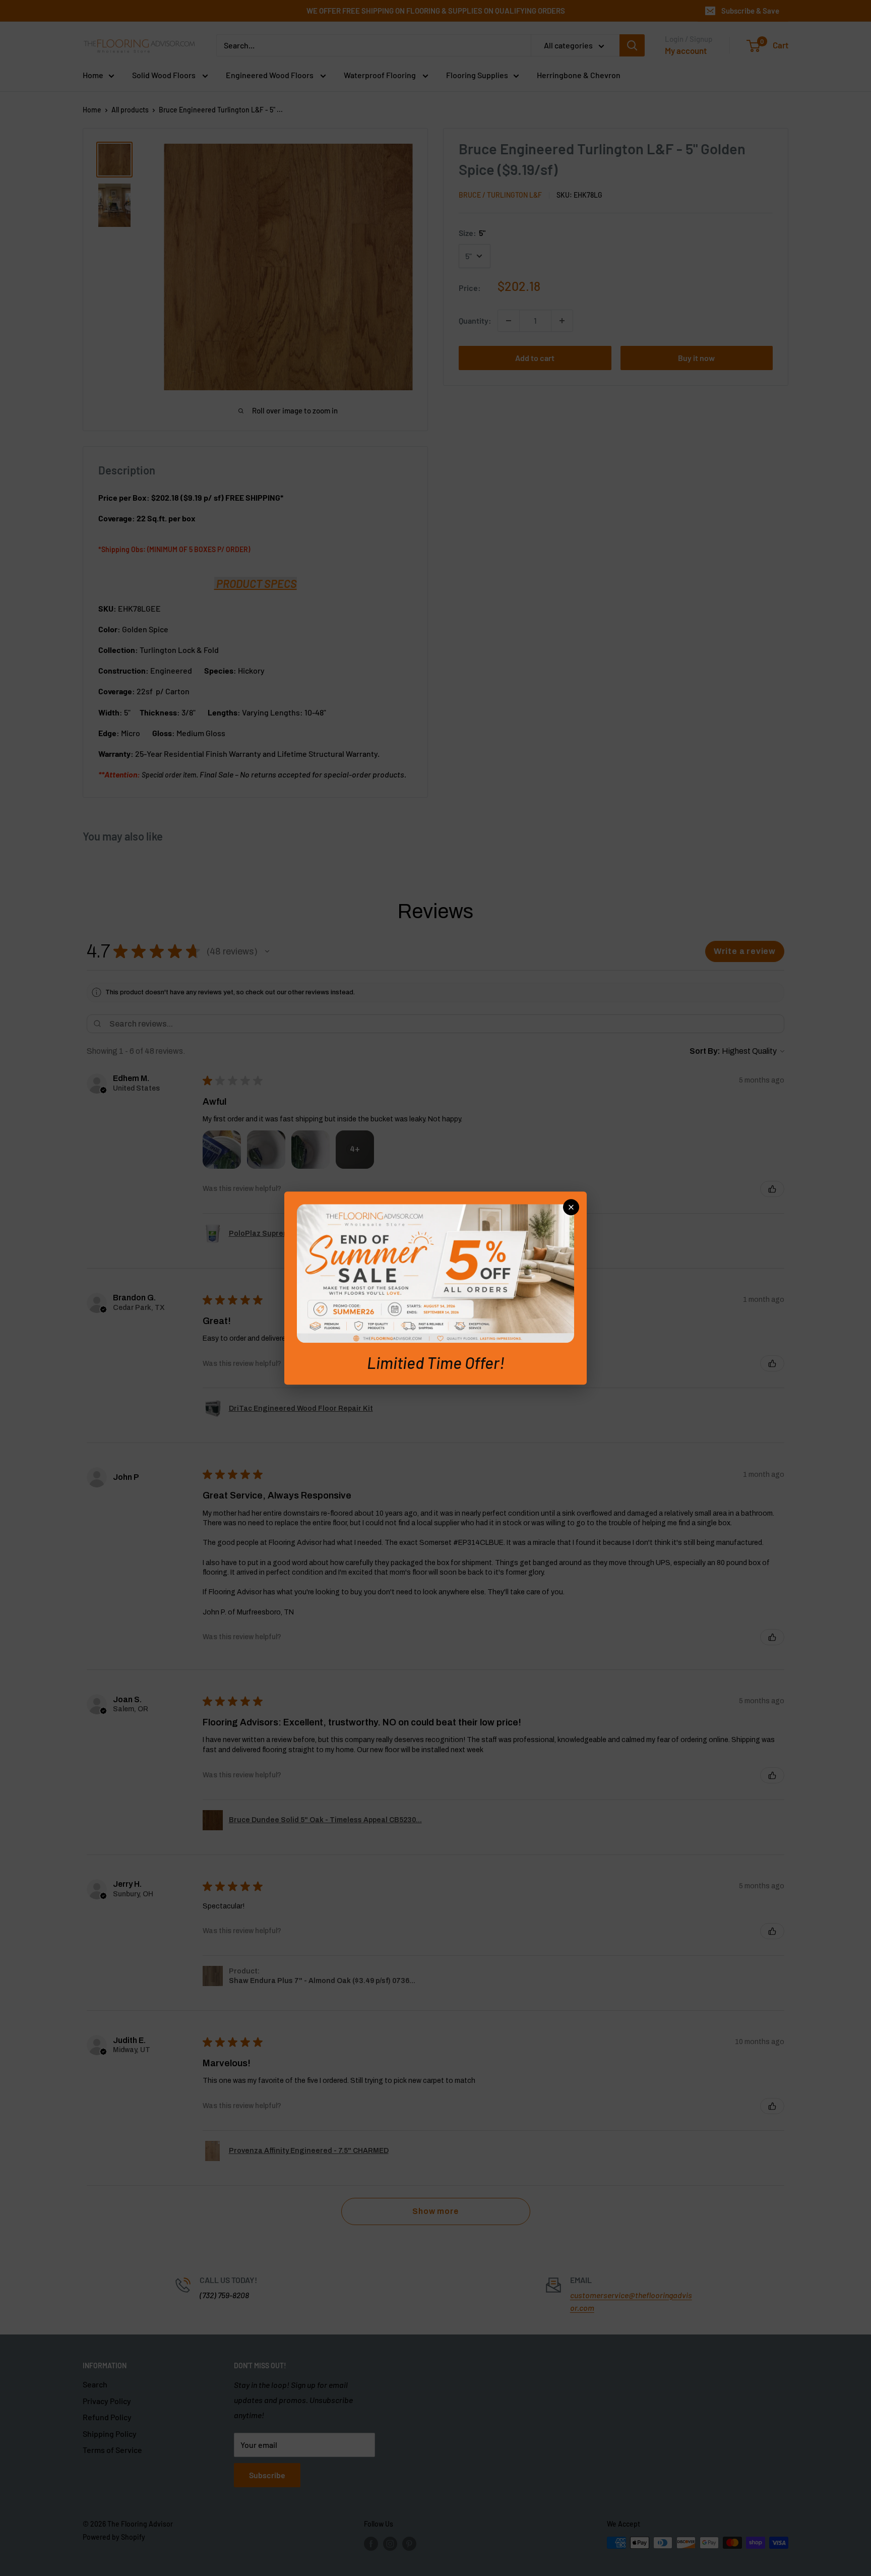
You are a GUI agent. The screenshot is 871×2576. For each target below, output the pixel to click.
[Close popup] (571, 1207)
